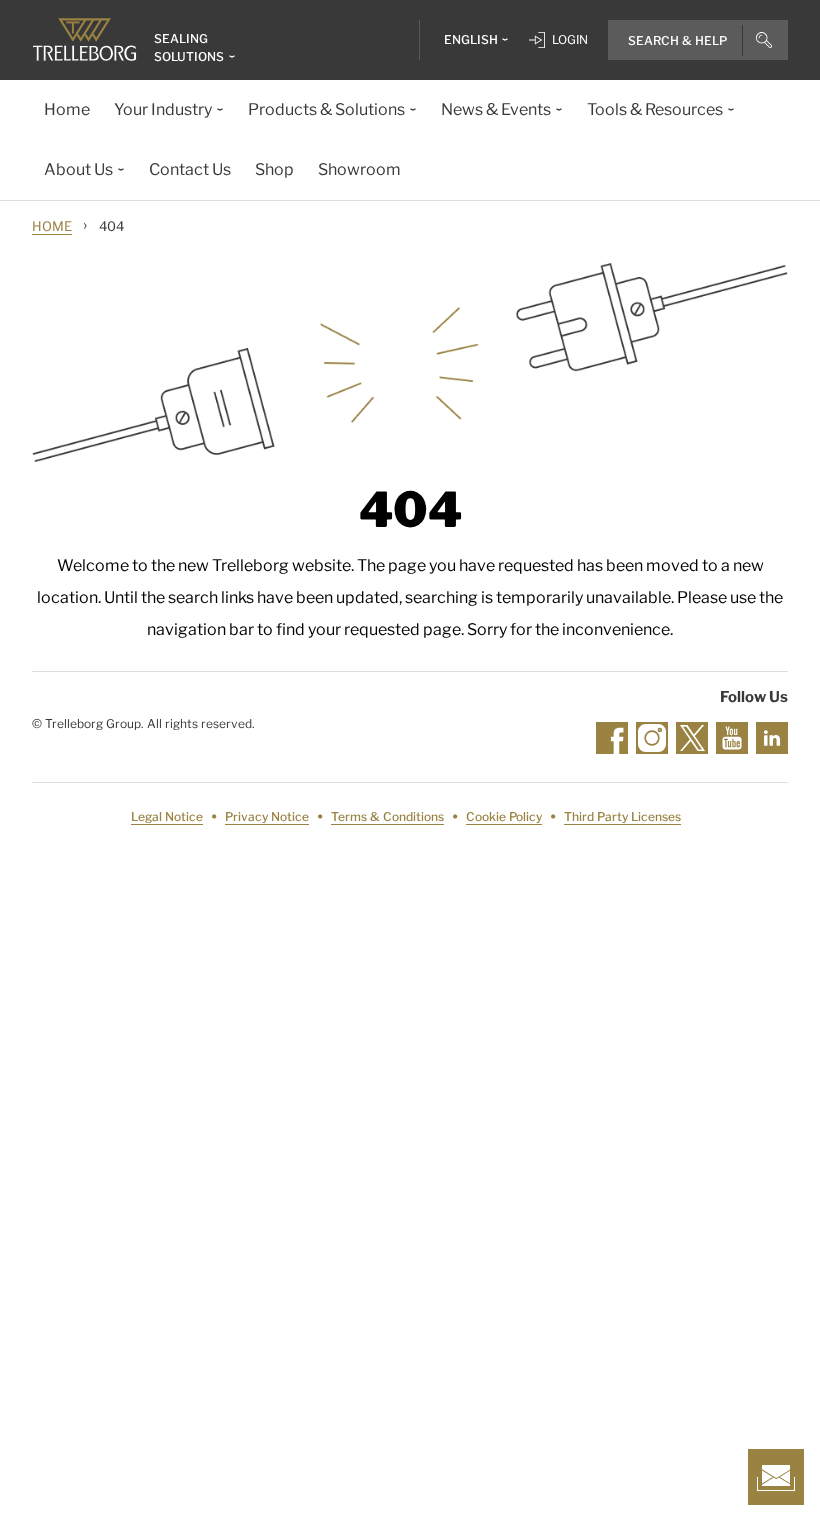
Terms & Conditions (387, 816)
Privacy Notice (267, 816)
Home (52, 226)
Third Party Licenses (622, 816)
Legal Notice (167, 816)
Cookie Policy (504, 816)
